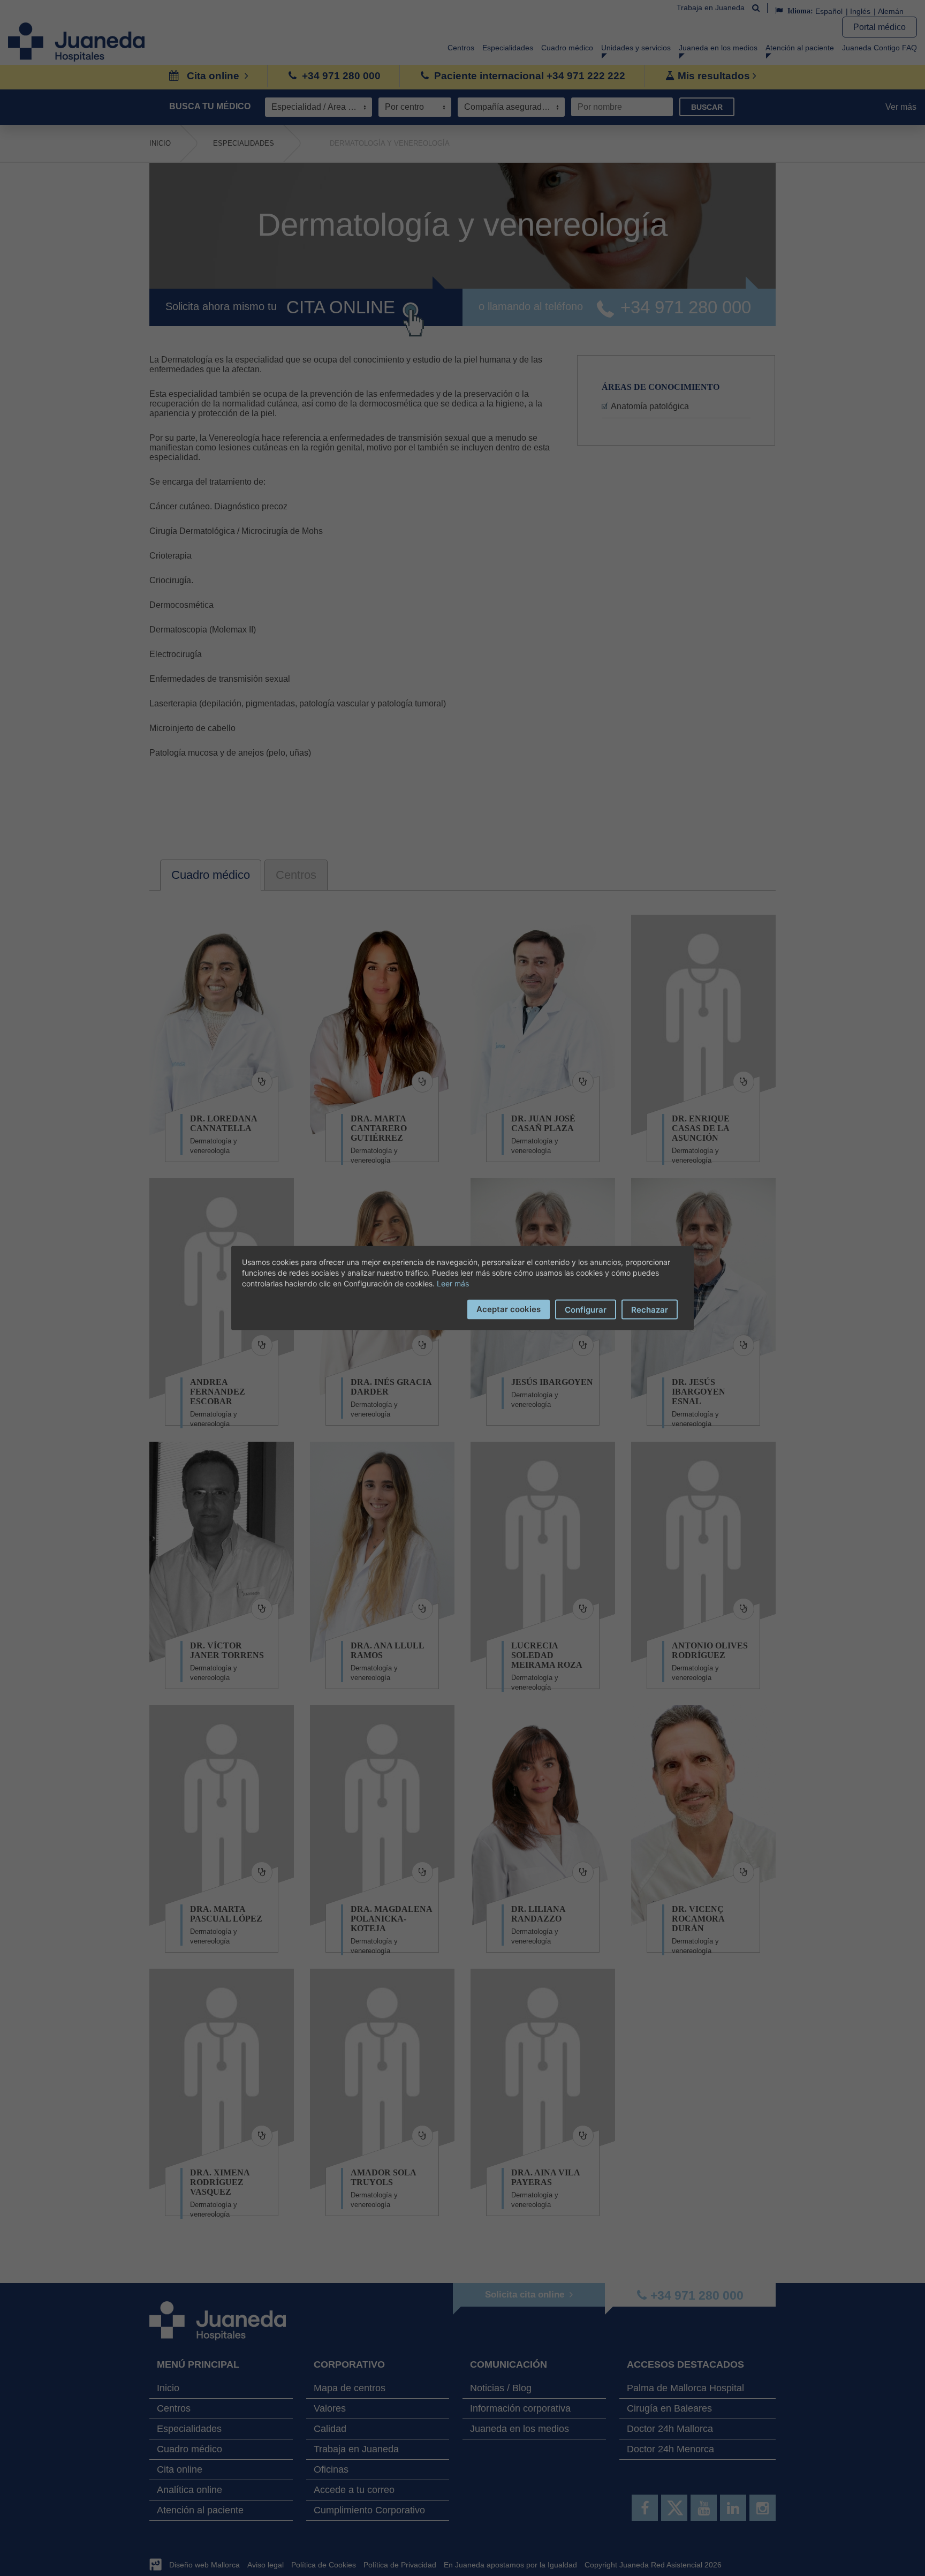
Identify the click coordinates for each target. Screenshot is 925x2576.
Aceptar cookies (509, 1309)
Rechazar (650, 1310)
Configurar (586, 1310)
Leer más (453, 1283)
